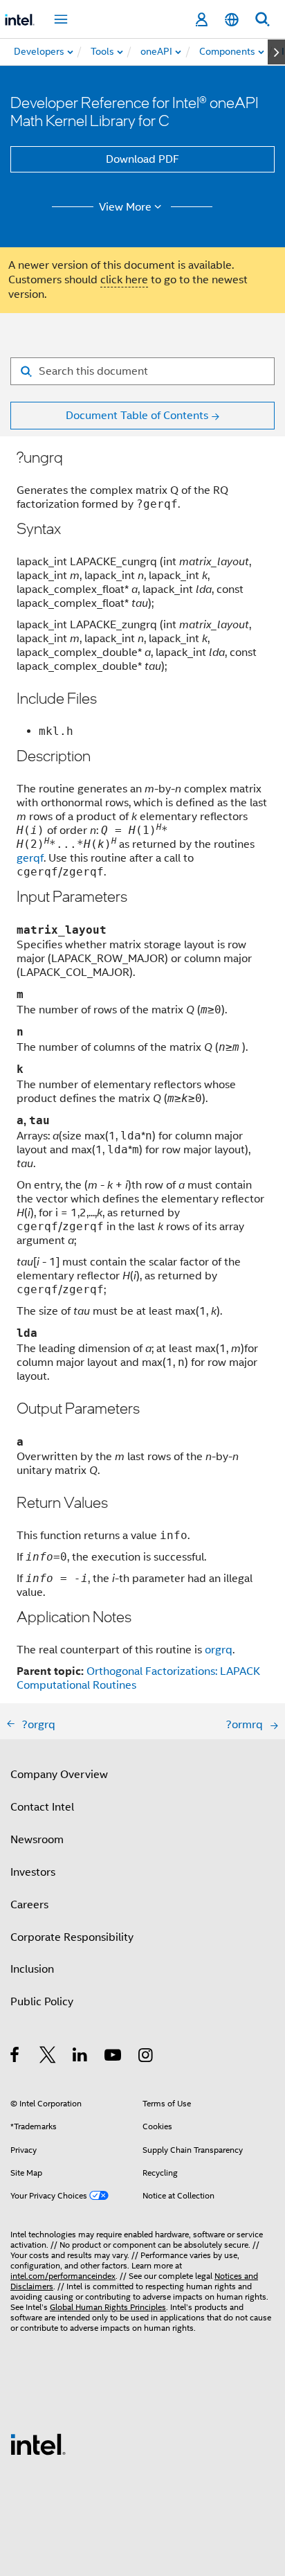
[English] (232, 20)
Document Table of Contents (137, 416)
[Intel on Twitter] (48, 2057)
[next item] (276, 52)
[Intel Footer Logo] (38, 2444)
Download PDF (142, 159)
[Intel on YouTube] (114, 2057)
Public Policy (42, 2002)
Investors (33, 1872)
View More (125, 207)
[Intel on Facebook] (16, 2057)
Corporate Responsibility (72, 1937)
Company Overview (59, 1775)
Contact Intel (42, 1807)
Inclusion (32, 1969)
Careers (29, 1905)
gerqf (30, 858)
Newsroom (37, 1840)
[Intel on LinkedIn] (81, 2057)
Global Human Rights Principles (108, 2307)
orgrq (219, 1650)
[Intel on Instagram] (146, 2057)
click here (124, 280)
